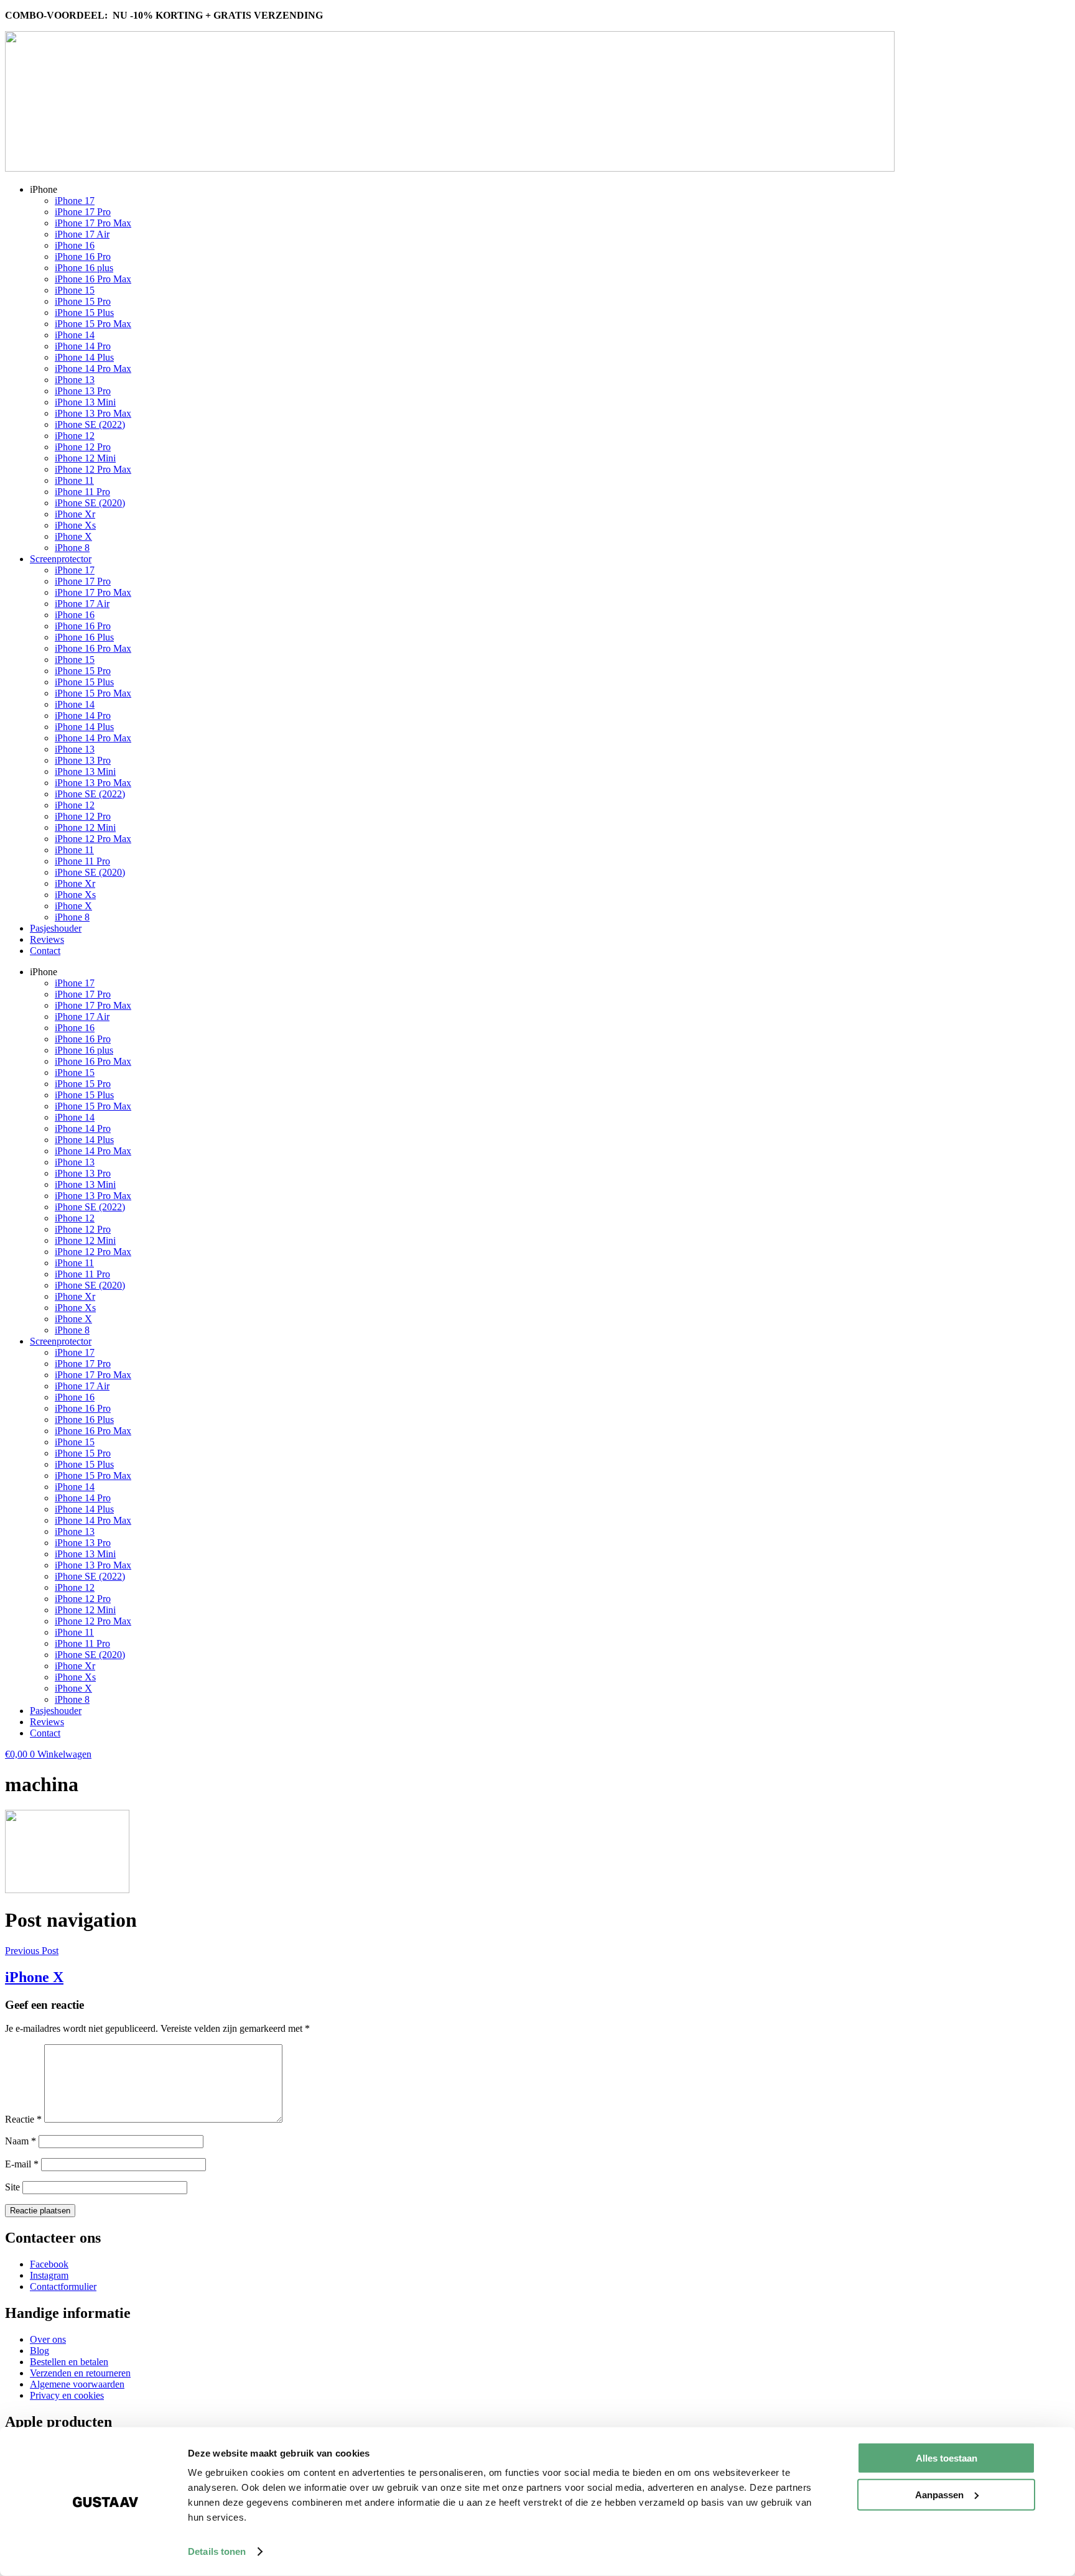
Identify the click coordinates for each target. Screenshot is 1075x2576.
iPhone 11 (74, 480)
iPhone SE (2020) (90, 503)
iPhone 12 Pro (83, 447)
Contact (45, 951)
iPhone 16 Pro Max (93, 279)
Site (12, 2187)
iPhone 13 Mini (85, 402)
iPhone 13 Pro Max (93, 413)
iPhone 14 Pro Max (93, 368)
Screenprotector (61, 559)
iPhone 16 (75, 245)
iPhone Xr (75, 514)
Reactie (23, 2119)
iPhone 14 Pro (83, 346)
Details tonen (217, 2551)
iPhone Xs (75, 525)
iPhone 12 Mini (85, 458)
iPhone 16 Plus (84, 637)
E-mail (22, 2164)
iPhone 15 (75, 290)
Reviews (47, 939)
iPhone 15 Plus (84, 313)
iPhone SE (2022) (90, 424)
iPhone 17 (75, 201)
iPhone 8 (72, 548)
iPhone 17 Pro (83, 212)
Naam (21, 2141)
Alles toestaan (947, 2458)
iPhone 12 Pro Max (93, 469)
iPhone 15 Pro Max (93, 324)
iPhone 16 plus (84, 268)
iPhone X (73, 536)
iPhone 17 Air (82, 234)
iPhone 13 (75, 380)
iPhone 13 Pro (83, 391)
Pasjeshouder (56, 928)
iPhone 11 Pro (82, 492)
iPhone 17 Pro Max (93, 223)
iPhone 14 (75, 335)
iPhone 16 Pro (83, 257)
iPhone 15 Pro (83, 301)
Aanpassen (939, 2494)
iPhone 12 (75, 436)
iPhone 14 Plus (84, 357)
